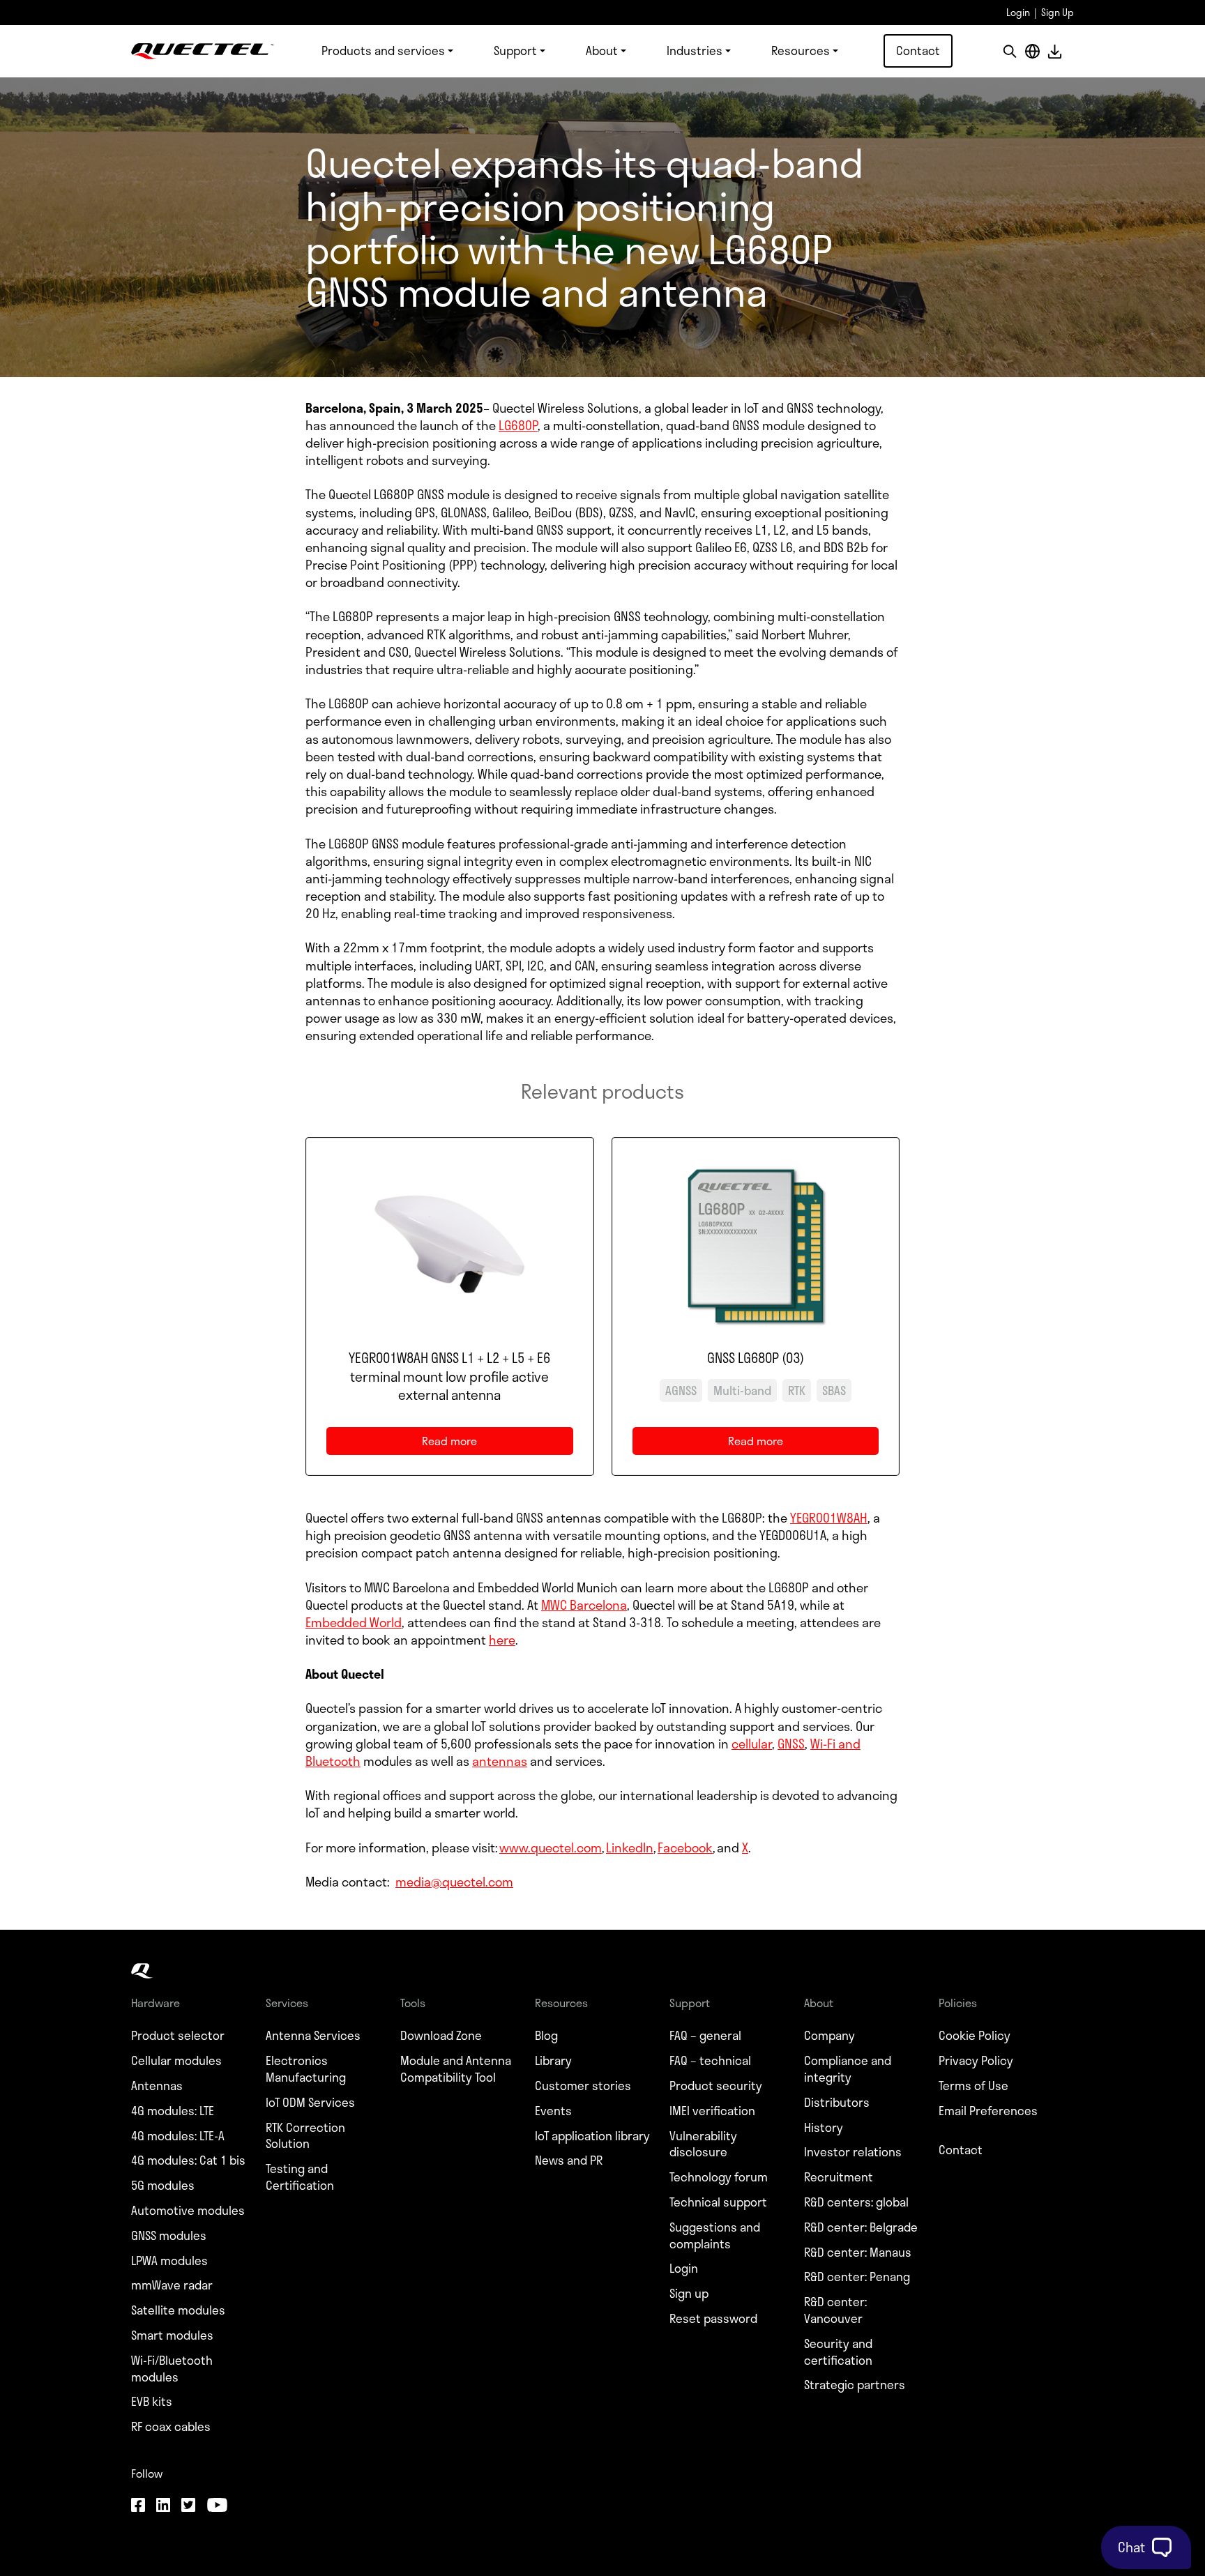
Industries (695, 50)
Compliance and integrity (848, 2069)
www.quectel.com (551, 1847)
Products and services (383, 50)
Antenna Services (313, 2036)
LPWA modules (169, 2261)
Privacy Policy (976, 2061)
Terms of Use (973, 2086)
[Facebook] (138, 2506)
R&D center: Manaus (858, 2253)
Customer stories (583, 2086)
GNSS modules (169, 2236)
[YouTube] (217, 2506)
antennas (500, 1761)
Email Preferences (988, 2111)
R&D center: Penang (857, 2277)
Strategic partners (855, 2385)
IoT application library (592, 2136)
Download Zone (441, 2036)
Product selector (178, 2036)
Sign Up (1058, 12)
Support (515, 50)
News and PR (569, 2160)
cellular (752, 1744)
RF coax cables (171, 2427)
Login (1018, 12)
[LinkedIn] (163, 2506)
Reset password (713, 2319)
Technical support (718, 2202)
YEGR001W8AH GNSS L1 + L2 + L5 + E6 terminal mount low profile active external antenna (449, 1377)
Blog (546, 2036)
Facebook (685, 1847)
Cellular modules (176, 2061)
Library (553, 2061)
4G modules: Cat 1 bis (188, 2160)
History (824, 2128)
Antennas (157, 2086)
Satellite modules (178, 2310)
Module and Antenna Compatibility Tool (456, 2069)
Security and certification (838, 2352)
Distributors (837, 2103)
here (502, 1640)
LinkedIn (630, 1847)
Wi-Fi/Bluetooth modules (172, 2369)
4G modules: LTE (173, 2111)
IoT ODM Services (310, 2103)
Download (1054, 51)
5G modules (163, 2186)
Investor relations (853, 2152)
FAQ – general (705, 2036)
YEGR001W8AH (829, 1518)
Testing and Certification (300, 2177)
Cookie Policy (975, 2036)
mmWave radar (172, 2285)
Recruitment (839, 2177)
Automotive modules (188, 2211)
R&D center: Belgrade (861, 2227)
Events (553, 2111)
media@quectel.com (454, 1882)
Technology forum (719, 2177)
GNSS (791, 1744)
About (602, 50)
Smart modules (172, 2335)
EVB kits (152, 2402)
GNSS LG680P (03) (756, 1358)
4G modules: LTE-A (178, 2136)
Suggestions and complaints (715, 2236)
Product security (716, 2086)
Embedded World (354, 1622)
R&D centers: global (856, 2202)
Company (829, 2036)
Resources (801, 50)
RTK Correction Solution (305, 2136)
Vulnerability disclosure (703, 2144)
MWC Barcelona (584, 1605)
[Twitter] (188, 2506)
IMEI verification (712, 2111)
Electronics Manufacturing (306, 2069)
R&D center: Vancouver (835, 2310)
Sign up (689, 2294)
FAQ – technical (710, 2061)
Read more (470, 1443)
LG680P (518, 425)
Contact (918, 50)
